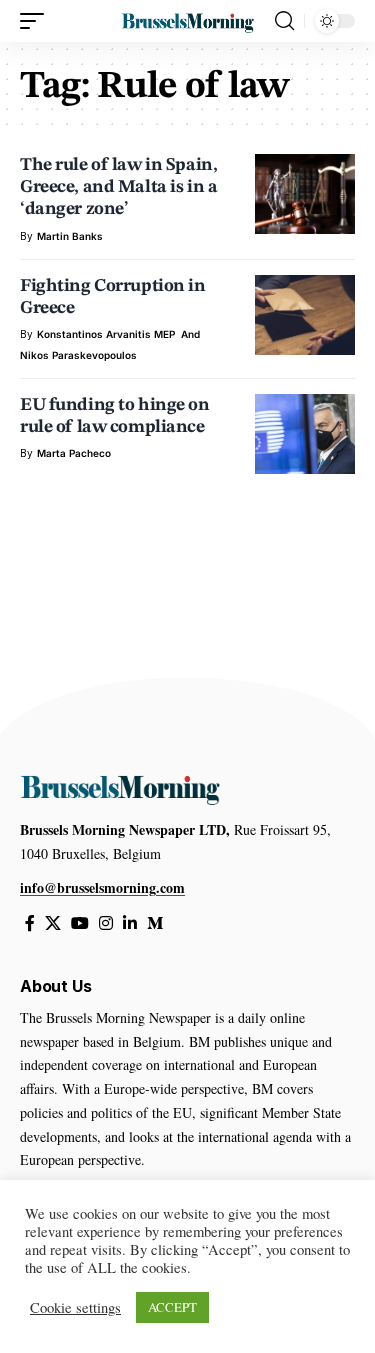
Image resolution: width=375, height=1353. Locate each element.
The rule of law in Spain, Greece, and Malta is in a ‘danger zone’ (118, 187)
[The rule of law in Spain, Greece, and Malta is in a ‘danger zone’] (305, 194)
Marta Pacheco (74, 453)
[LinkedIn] (130, 923)
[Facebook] (30, 923)
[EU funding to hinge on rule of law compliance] (305, 434)
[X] (53, 923)
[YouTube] (80, 923)
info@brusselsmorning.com (102, 887)
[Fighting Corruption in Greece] (305, 315)
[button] (37, 21)
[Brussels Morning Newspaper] (188, 21)
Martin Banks (70, 236)
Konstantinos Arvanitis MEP (106, 334)
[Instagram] (106, 923)
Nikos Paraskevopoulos (78, 355)
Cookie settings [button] (75, 1308)
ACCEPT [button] (172, 1307)
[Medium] (155, 923)
